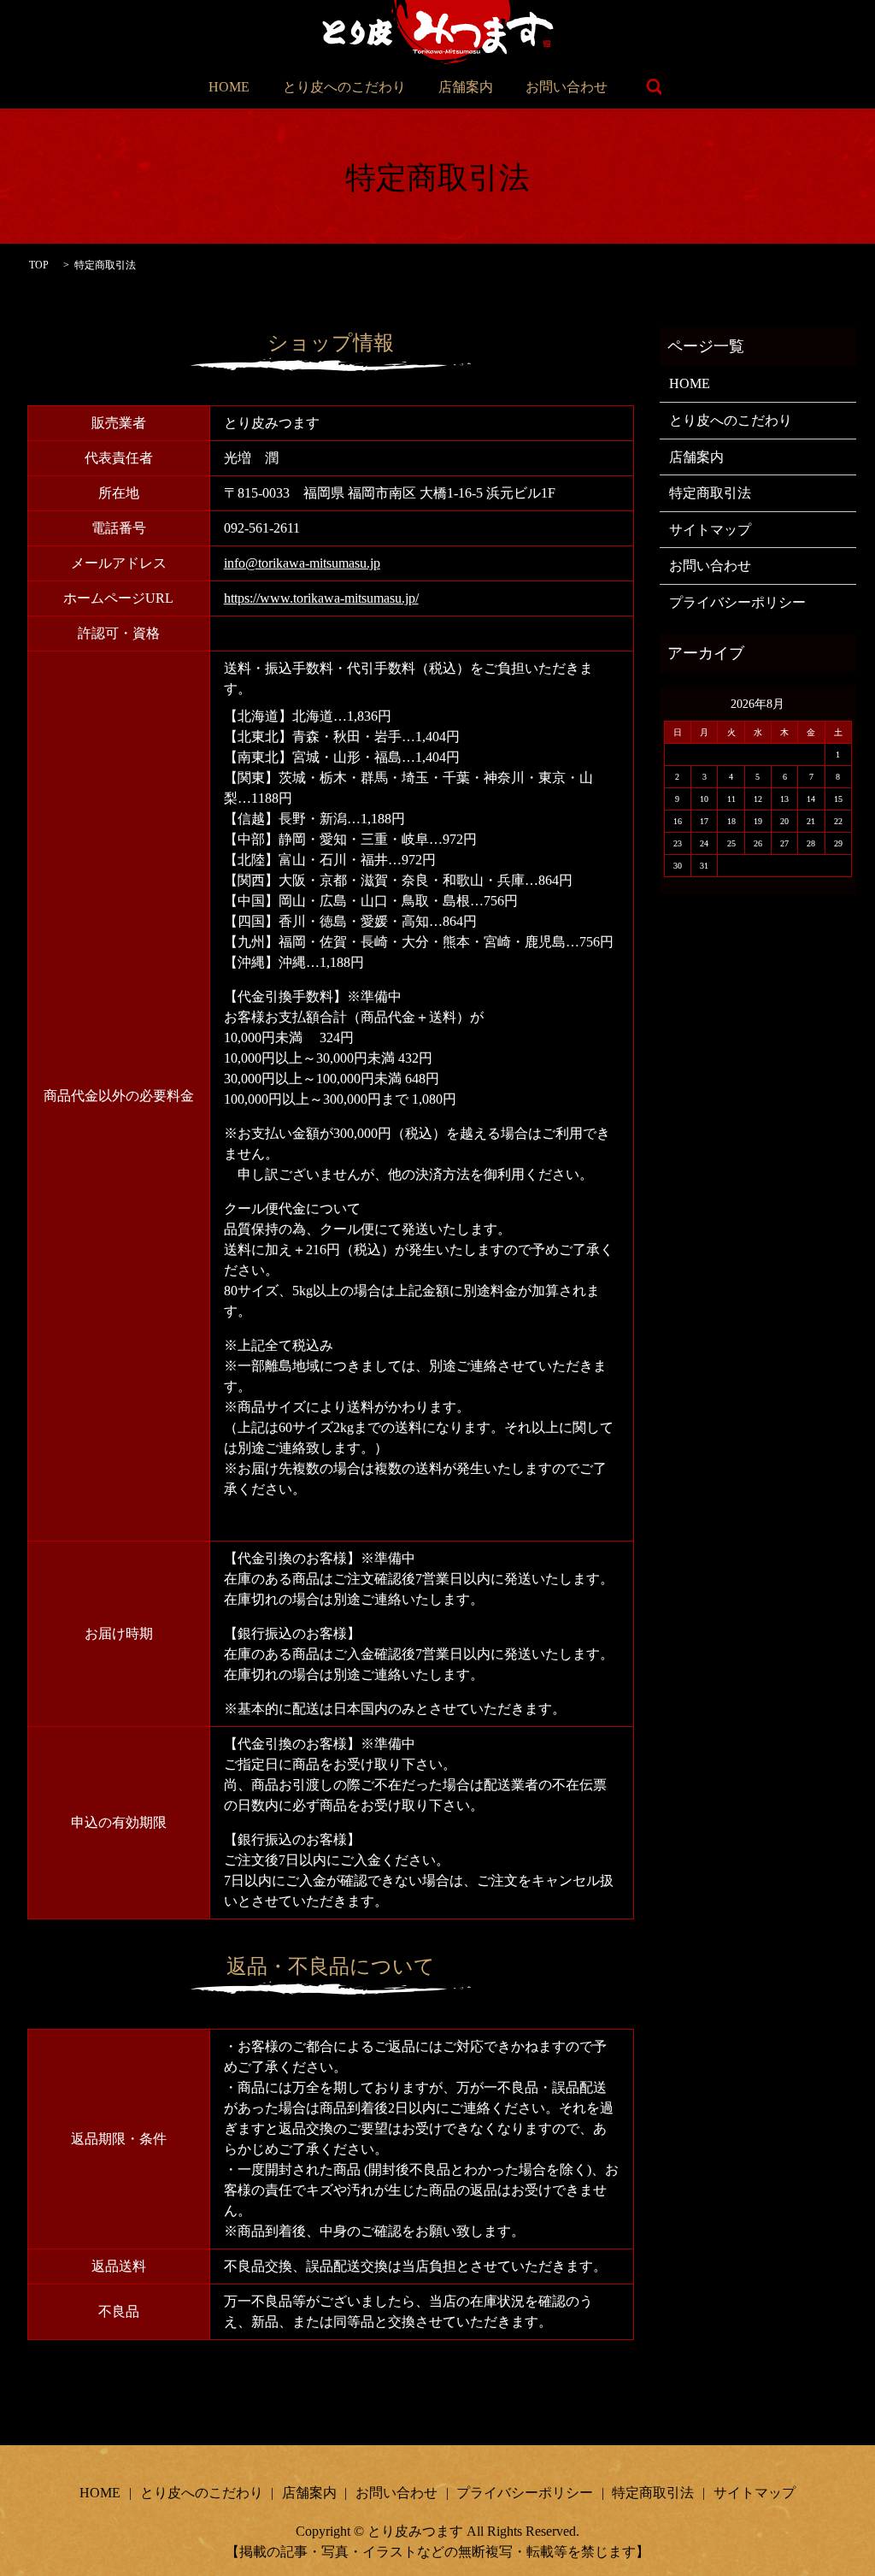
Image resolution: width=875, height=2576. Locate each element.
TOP (39, 265)
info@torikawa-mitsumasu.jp (302, 563)
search (654, 87)
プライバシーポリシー (737, 602)
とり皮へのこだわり (344, 87)
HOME (229, 87)
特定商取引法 (710, 493)
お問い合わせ (567, 87)
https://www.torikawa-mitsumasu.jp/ (321, 598)
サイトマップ (710, 530)
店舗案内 (466, 87)
